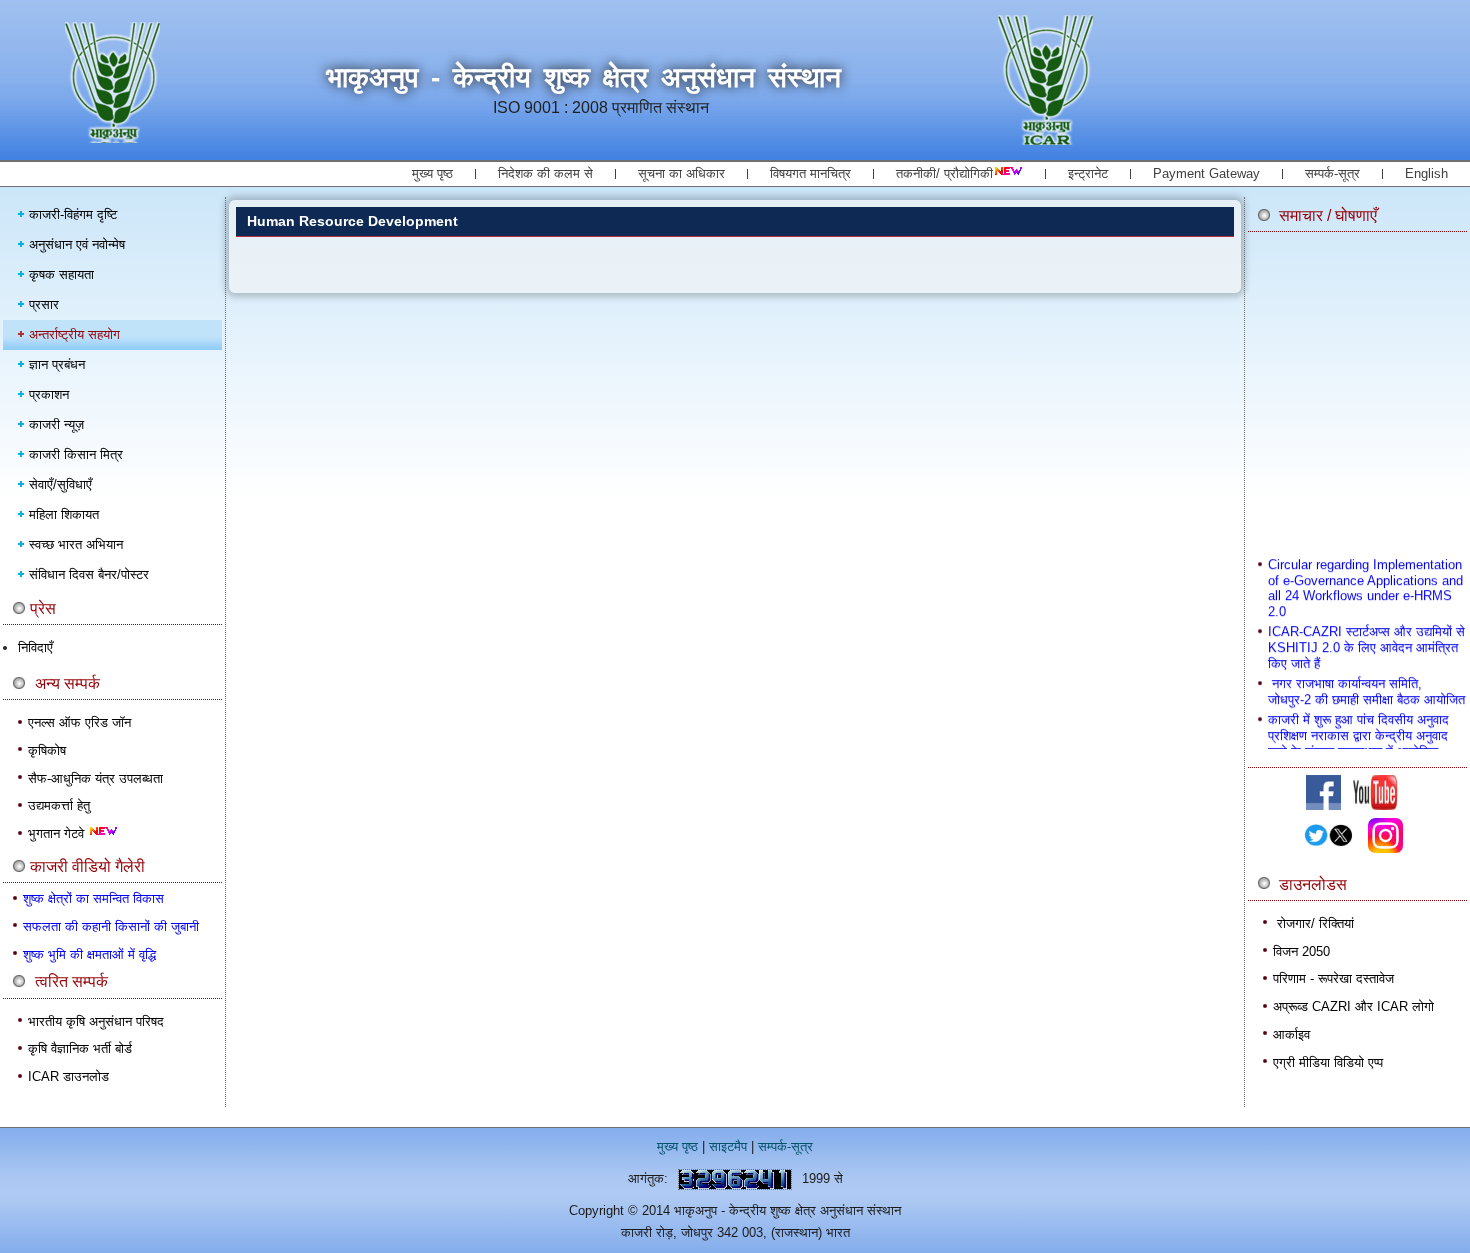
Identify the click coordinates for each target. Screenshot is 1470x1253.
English (1426, 173)
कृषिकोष (47, 750)
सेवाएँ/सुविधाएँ (60, 484)
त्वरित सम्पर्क (71, 981)
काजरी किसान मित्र (76, 454)
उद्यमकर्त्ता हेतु (59, 805)
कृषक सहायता (61, 274)
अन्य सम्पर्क (67, 683)
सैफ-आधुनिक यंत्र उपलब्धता (95, 778)
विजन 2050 (1301, 951)
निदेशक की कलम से (545, 173)
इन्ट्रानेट (1088, 173)
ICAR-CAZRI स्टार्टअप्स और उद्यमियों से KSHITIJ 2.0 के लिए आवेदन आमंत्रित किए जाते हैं (1366, 638)
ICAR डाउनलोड (68, 1076)
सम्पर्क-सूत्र (1332, 173)
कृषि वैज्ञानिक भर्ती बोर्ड (80, 1048)
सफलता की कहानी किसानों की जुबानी (111, 926)
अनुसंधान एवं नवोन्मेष (77, 244)
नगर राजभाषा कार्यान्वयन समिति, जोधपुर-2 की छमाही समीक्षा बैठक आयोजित (1366, 682)
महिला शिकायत (64, 514)
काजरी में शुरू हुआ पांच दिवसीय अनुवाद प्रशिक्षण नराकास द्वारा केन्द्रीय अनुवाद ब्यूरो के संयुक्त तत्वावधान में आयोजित (1358, 726)
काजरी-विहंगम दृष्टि (73, 214)
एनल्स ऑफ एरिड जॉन (79, 722)
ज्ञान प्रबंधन (57, 364)
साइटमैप (728, 1146)
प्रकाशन (49, 394)
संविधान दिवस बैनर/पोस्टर (89, 574)
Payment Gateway (1206, 173)
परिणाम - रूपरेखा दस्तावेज (1333, 978)
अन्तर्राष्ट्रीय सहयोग (74, 334)
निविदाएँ (35, 647)
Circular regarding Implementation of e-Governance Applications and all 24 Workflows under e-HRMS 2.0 (1365, 579)
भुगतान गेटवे (58, 833)
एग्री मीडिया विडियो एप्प (1328, 1062)
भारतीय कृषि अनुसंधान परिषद (96, 1021)
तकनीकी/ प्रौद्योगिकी (944, 173)
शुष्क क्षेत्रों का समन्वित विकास (93, 898)
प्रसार (44, 304)
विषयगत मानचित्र (810, 173)
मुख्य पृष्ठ (432, 173)
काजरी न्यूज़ (56, 424)
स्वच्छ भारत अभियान (76, 544)
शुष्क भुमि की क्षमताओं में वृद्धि (89, 954)
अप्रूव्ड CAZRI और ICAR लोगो (1353, 1006)
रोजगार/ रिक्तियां (1315, 923)
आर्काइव (1291, 1034)
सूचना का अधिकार (681, 173)
